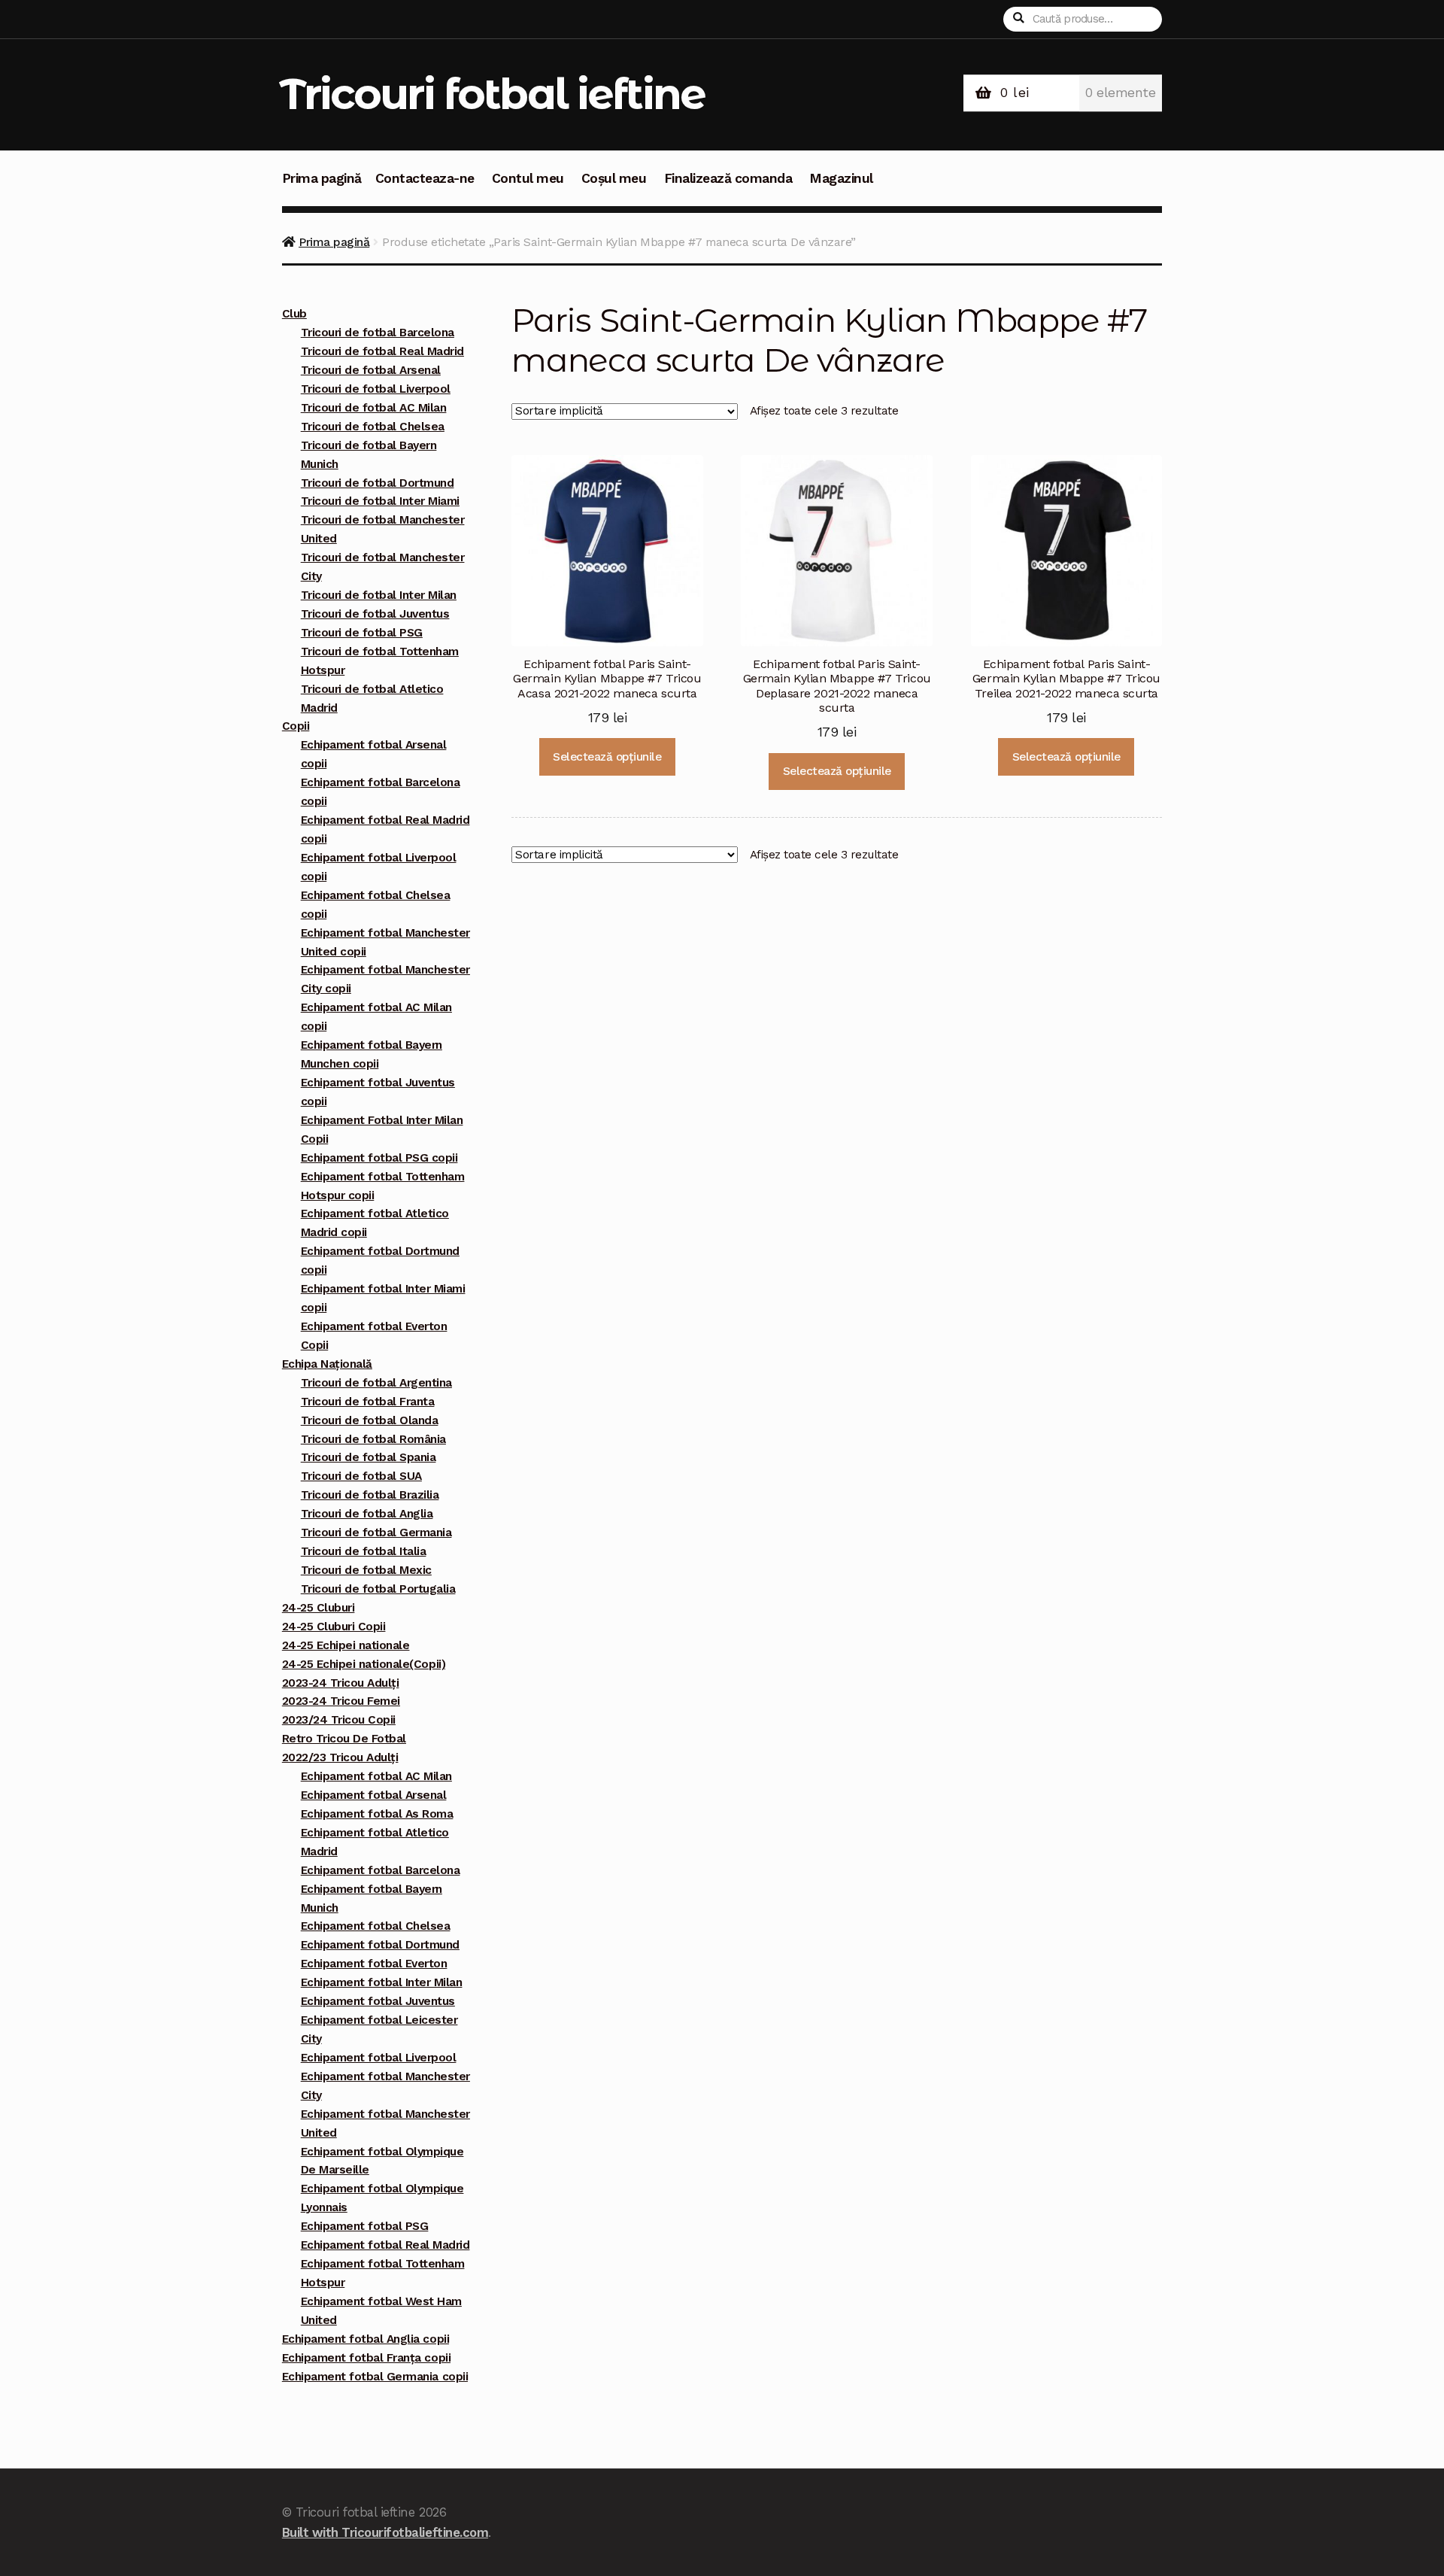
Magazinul (841, 178)
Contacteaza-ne (425, 178)
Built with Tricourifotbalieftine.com (385, 2532)
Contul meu (528, 178)
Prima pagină (322, 178)
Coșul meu (614, 178)
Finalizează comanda (728, 178)
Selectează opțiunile (607, 757)
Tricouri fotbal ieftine (492, 94)
